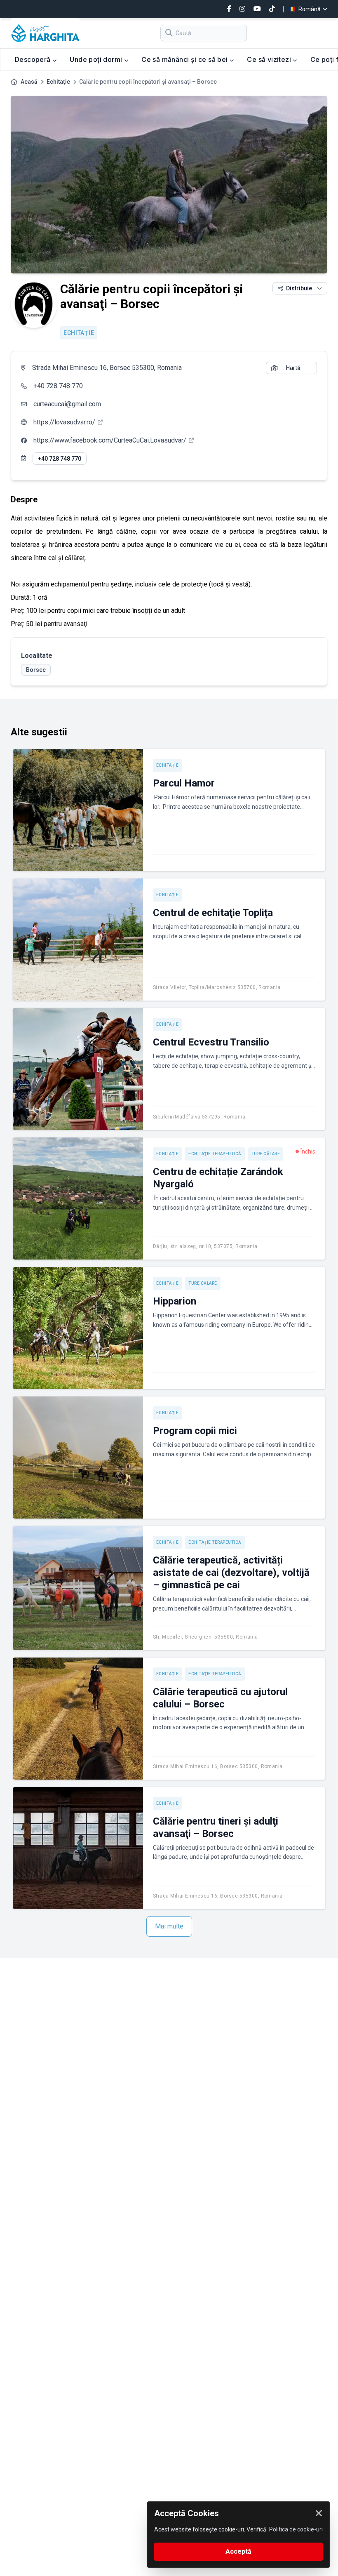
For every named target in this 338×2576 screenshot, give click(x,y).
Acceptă (238, 2551)
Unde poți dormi (97, 59)
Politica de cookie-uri (296, 2529)
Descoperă (34, 59)
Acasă (29, 82)
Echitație (58, 82)
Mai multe (169, 1926)
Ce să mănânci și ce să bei (185, 59)
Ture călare (266, 1154)
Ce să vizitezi (270, 59)
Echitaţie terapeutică (215, 1154)
